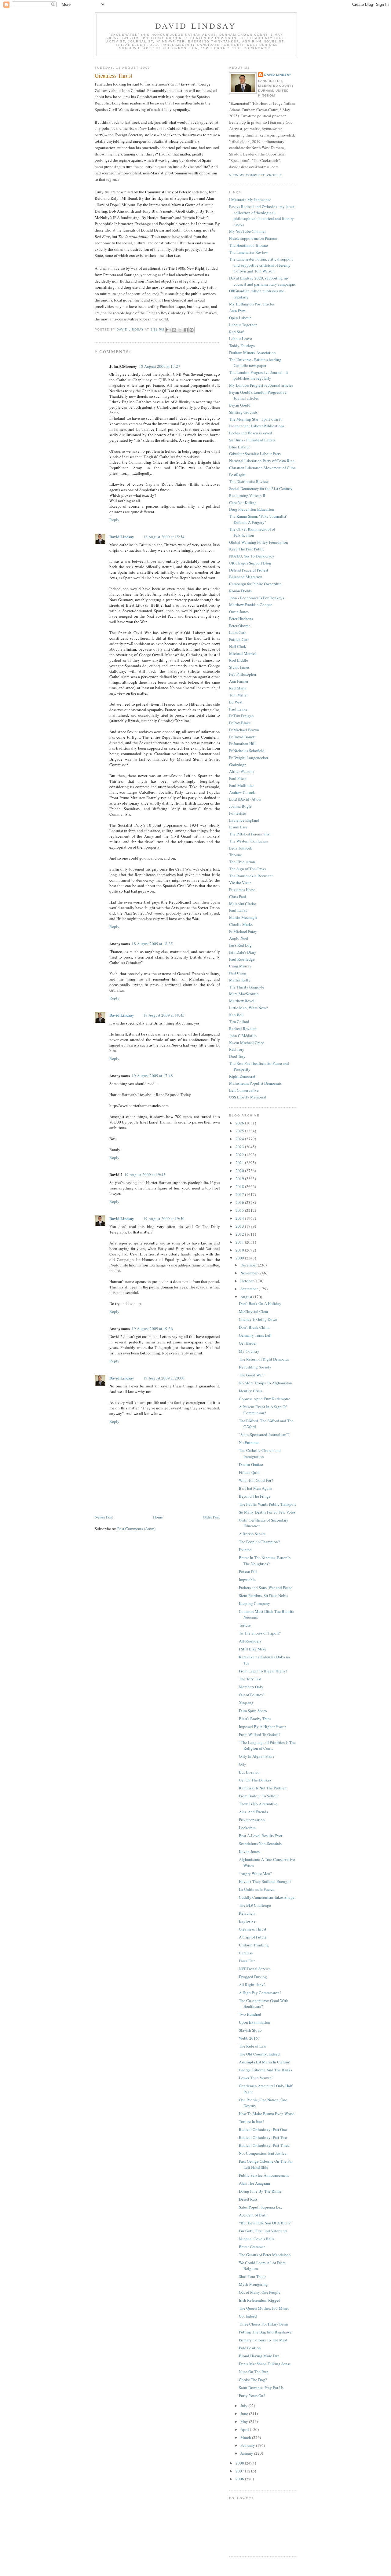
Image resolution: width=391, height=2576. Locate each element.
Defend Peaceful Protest (249, 570)
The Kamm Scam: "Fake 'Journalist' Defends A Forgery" (258, 519)
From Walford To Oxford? (260, 1734)
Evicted (245, 1550)
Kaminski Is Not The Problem (263, 1788)
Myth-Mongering (253, 2284)
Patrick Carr (239, 639)
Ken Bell (236, 1015)
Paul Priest (238, 778)
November (249, 1273)
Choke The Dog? (253, 2380)
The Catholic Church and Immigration (260, 1453)
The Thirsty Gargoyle (247, 987)
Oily (243, 1764)
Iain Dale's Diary (243, 952)
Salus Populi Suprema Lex (261, 2207)
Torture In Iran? (252, 2121)
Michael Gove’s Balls (257, 2239)
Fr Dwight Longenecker (249, 758)
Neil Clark (238, 646)
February (248, 2445)
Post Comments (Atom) (136, 1529)
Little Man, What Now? (248, 1008)
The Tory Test (250, 1679)
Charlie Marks (241, 924)
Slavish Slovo (250, 2030)
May (245, 2421)
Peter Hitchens (241, 619)
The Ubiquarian (242, 862)
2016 (240, 1202)
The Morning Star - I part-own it (255, 419)
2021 (240, 1163)
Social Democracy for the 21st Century (261, 488)
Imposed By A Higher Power (262, 1726)
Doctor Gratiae (251, 1464)
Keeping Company (254, 1603)
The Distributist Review (249, 481)
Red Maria (238, 688)
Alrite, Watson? (242, 771)
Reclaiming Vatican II (247, 495)
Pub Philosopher (243, 674)
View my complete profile (256, 175)
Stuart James (239, 667)
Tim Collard (239, 1021)
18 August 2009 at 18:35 (152, 944)
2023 (240, 1147)
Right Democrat (242, 1076)
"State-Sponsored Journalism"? (264, 1434)
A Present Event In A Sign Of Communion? (263, 1410)
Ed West (236, 702)
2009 (240, 1258)
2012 (240, 1234)
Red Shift (237, 332)
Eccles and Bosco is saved (251, 433)
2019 (240, 1178)
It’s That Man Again (255, 1488)
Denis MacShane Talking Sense (265, 2364)
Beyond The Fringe (255, 1496)
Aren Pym (237, 311)
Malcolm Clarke (243, 904)
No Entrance (249, 1442)
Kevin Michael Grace (247, 1043)
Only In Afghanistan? (257, 1756)
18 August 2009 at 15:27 (160, 366)
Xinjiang (246, 1703)
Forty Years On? (252, 2395)
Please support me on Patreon (253, 238)
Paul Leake (238, 709)
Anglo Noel (239, 938)
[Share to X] (180, 330)
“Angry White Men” (256, 1873)
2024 (240, 1139)
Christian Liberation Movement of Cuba (262, 468)
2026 (240, 1123)
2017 (240, 1194)
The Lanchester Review (248, 252)
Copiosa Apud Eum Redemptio (265, 1399)
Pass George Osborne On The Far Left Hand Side (266, 2164)
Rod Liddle (239, 660)
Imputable (247, 1580)
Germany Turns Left (255, 1335)
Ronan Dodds (240, 591)
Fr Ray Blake (240, 723)
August (247, 1297)
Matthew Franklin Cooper (250, 605)
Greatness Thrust (253, 1929)
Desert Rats (248, 2199)
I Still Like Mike (253, 1649)
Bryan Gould (240, 405)
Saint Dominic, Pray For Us (261, 2388)
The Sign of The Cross (247, 869)
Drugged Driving (253, 1977)
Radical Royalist (243, 1029)
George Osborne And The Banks (265, 2070)
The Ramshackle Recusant (251, 876)
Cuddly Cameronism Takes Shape (267, 1897)
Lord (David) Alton (245, 799)
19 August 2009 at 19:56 (152, 1328)
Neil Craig (238, 973)
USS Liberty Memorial (248, 1097)
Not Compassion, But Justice (263, 2153)
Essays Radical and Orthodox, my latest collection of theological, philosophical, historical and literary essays (262, 216)
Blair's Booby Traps (255, 1719)
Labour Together (243, 325)
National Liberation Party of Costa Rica (262, 461)
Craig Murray (240, 966)
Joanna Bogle (240, 806)
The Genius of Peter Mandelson (265, 2255)
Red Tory (237, 1049)
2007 (240, 2471)
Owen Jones (239, 612)
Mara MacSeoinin (244, 994)
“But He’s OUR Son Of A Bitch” (265, 2223)
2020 (240, 1171)
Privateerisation (252, 1820)
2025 (240, 1131)
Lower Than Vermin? (256, 2078)
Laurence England (244, 820)
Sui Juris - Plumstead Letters (252, 440)
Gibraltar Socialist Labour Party (255, 454)
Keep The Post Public (247, 549)
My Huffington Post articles (252, 304)
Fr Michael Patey (243, 931)
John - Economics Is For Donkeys (257, 598)
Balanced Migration (246, 577)
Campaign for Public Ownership (255, 584)
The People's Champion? (259, 1542)
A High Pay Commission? (260, 1993)
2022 (240, 1155)
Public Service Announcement (264, 2175)
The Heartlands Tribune (248, 245)
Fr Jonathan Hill (242, 744)
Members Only (251, 1687)
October (247, 1281)
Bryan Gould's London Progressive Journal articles (258, 395)
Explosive (247, 1921)
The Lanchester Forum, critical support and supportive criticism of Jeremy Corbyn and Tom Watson (261, 265)
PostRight (237, 475)
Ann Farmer (239, 681)
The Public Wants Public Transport (267, 1504)
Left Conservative (244, 1090)
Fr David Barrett (242, 737)
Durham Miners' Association (252, 353)
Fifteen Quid (249, 1472)
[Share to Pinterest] (192, 330)
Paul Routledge (242, 959)
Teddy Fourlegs (242, 345)
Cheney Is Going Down (258, 1319)
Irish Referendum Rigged (260, 2300)
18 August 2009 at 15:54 (164, 537)
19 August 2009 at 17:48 (152, 1076)
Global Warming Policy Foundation (259, 542)
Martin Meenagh (243, 917)
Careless (246, 1953)
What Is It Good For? (256, 1480)
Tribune (236, 855)
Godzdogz (238, 765)
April (245, 2429)
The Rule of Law (253, 2046)
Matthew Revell (242, 1001)
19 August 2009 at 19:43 (145, 1175)
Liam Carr (237, 632)
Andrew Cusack (242, 792)
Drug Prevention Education (252, 509)
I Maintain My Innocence (250, 199)
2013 (240, 1226)
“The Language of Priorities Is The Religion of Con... (267, 1745)
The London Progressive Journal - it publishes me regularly (259, 375)
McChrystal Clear (254, 1311)
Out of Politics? (252, 1695)
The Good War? (252, 1375)
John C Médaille (243, 1036)
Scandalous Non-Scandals (260, 1843)
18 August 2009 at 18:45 (164, 1015)
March (246, 2437)
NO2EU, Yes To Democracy (252, 556)
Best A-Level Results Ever (261, 1836)
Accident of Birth (253, 2215)
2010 (240, 1250)
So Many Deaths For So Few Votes (267, 1512)
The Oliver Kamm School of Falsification (252, 532)
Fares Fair (247, 1961)
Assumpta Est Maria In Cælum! (265, 2062)
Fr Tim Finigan (241, 716)
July (244, 2406)
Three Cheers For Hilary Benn (263, 2324)
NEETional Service (255, 1969)
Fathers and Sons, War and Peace (266, 1588)
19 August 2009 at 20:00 (164, 1378)
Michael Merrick (243, 653)
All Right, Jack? (252, 1985)
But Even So (249, 1772)
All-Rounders (250, 1641)
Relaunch (247, 1913)
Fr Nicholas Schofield (247, 751)
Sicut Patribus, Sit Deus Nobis (263, 1595)
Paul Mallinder (241, 785)
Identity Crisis (251, 1391)
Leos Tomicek (241, 848)
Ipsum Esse (238, 827)
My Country (249, 1351)
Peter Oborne (240, 626)
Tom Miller (238, 695)
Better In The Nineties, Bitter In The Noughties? (265, 1561)
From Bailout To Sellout (259, 1796)
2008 (240, 2463)
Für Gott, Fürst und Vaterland (263, 2231)
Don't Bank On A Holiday (260, 1303)
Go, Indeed (248, 2316)
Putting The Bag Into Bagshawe (265, 2332)
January (247, 2453)
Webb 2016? (249, 2038)
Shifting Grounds (243, 412)
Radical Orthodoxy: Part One (263, 2129)
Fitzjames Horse (242, 890)
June (245, 2413)
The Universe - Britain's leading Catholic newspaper (255, 363)
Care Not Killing (243, 502)
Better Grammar (252, 2247)
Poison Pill (248, 1572)
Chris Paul (238, 897)
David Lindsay (196, 26)
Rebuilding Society (255, 1367)
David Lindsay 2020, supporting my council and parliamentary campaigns (262, 281)
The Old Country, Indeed (259, 2054)
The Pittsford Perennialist (250, 834)
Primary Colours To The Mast (263, 2340)
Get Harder (248, 1343)
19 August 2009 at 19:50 (164, 1219)
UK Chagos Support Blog (250, 563)
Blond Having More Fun (259, 2356)
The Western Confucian (248, 841)
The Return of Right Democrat (264, 1359)
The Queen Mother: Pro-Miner (264, 2308)
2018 (240, 1186)
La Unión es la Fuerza (257, 1889)
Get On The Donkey (255, 1780)
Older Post (211, 1517)
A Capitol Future (253, 1937)
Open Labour (240, 318)
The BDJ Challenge (255, 1905)
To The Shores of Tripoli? (260, 1633)
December (249, 1265)
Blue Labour (239, 447)
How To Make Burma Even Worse (267, 2114)
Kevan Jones (249, 1851)
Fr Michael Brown (244, 730)
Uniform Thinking (254, 1945)
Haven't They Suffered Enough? (265, 1881)
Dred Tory (237, 1056)
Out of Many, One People (260, 2292)
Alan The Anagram (254, 2183)
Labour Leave (241, 338)
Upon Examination (255, 2022)
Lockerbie (247, 1828)
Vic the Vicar (240, 882)
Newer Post (104, 1517)
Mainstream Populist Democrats (255, 1083)
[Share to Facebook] (186, 330)
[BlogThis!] (174, 330)
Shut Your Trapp (252, 2276)
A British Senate (252, 1534)
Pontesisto (238, 813)
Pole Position (250, 2348)
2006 (240, 2479)
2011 (240, 1242)
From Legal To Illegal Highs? (263, 1671)
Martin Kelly (240, 980)
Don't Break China (254, 1327)
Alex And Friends (253, 1812)
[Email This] (168, 330)
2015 (240, 1210)
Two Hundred (250, 2014)
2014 (240, 1218)
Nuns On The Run (254, 2372)
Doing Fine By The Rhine (260, 2191)
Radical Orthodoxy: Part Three (264, 2145)
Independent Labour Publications (257, 426)
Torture (245, 1625)
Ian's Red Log (240, 945)
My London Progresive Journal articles (261, 385)
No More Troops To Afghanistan (265, 1383)
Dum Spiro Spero (253, 1711)
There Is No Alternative (258, 1804)
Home (158, 1517)
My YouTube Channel (247, 231)
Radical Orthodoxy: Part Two (263, 2137)
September (250, 1289)
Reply (114, 520)
